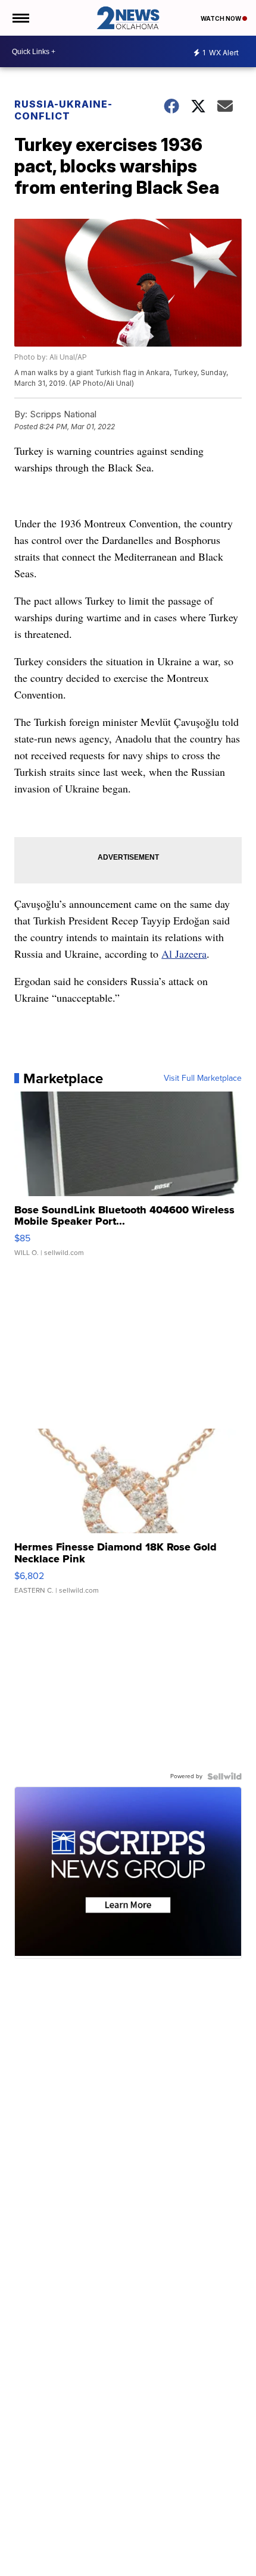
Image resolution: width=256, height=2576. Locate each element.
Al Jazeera (184, 954)
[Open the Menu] (20, 18)
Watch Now (221, 18)
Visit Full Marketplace (203, 1078)
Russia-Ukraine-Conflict (63, 110)
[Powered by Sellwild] (224, 1776)
